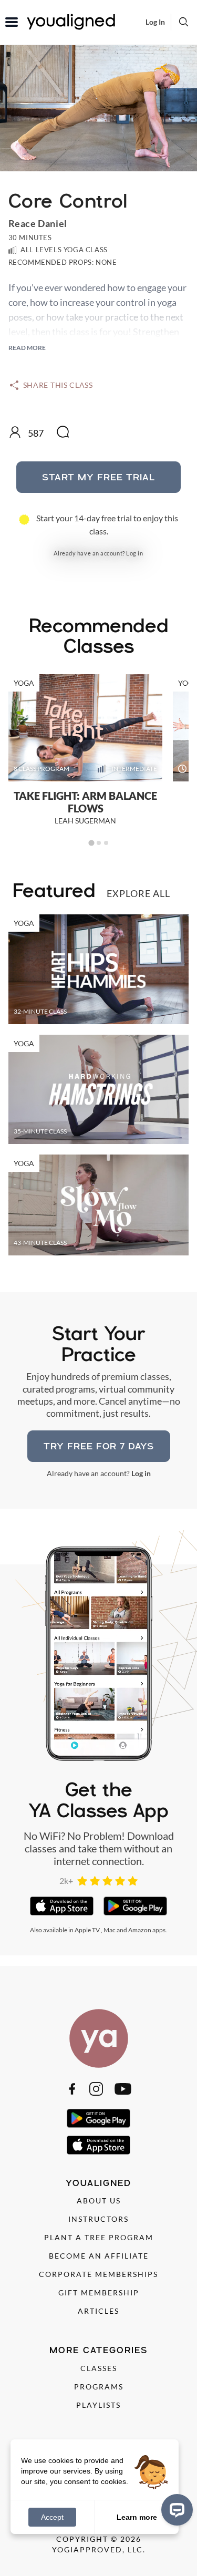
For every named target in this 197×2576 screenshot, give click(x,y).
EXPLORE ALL (138, 893)
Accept (52, 2517)
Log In (155, 22)
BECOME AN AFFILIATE (99, 2256)
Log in (134, 553)
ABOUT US (99, 2201)
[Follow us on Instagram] (96, 2089)
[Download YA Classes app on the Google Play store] (135, 1906)
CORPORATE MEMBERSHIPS (98, 2274)
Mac (110, 1930)
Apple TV (87, 1930)
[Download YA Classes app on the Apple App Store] (62, 1906)
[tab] (91, 843)
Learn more (137, 2517)
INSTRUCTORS (98, 2219)
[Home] (99, 2038)
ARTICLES (98, 2311)
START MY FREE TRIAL (98, 477)
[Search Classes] (184, 22)
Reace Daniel (38, 223)
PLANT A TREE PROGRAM (99, 2237)
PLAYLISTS (98, 2405)
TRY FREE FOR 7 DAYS (99, 1446)
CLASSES (99, 2368)
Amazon (140, 1930)
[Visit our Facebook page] (72, 2089)
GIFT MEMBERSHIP (99, 2292)
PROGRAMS (99, 2387)
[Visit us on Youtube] (123, 2089)
